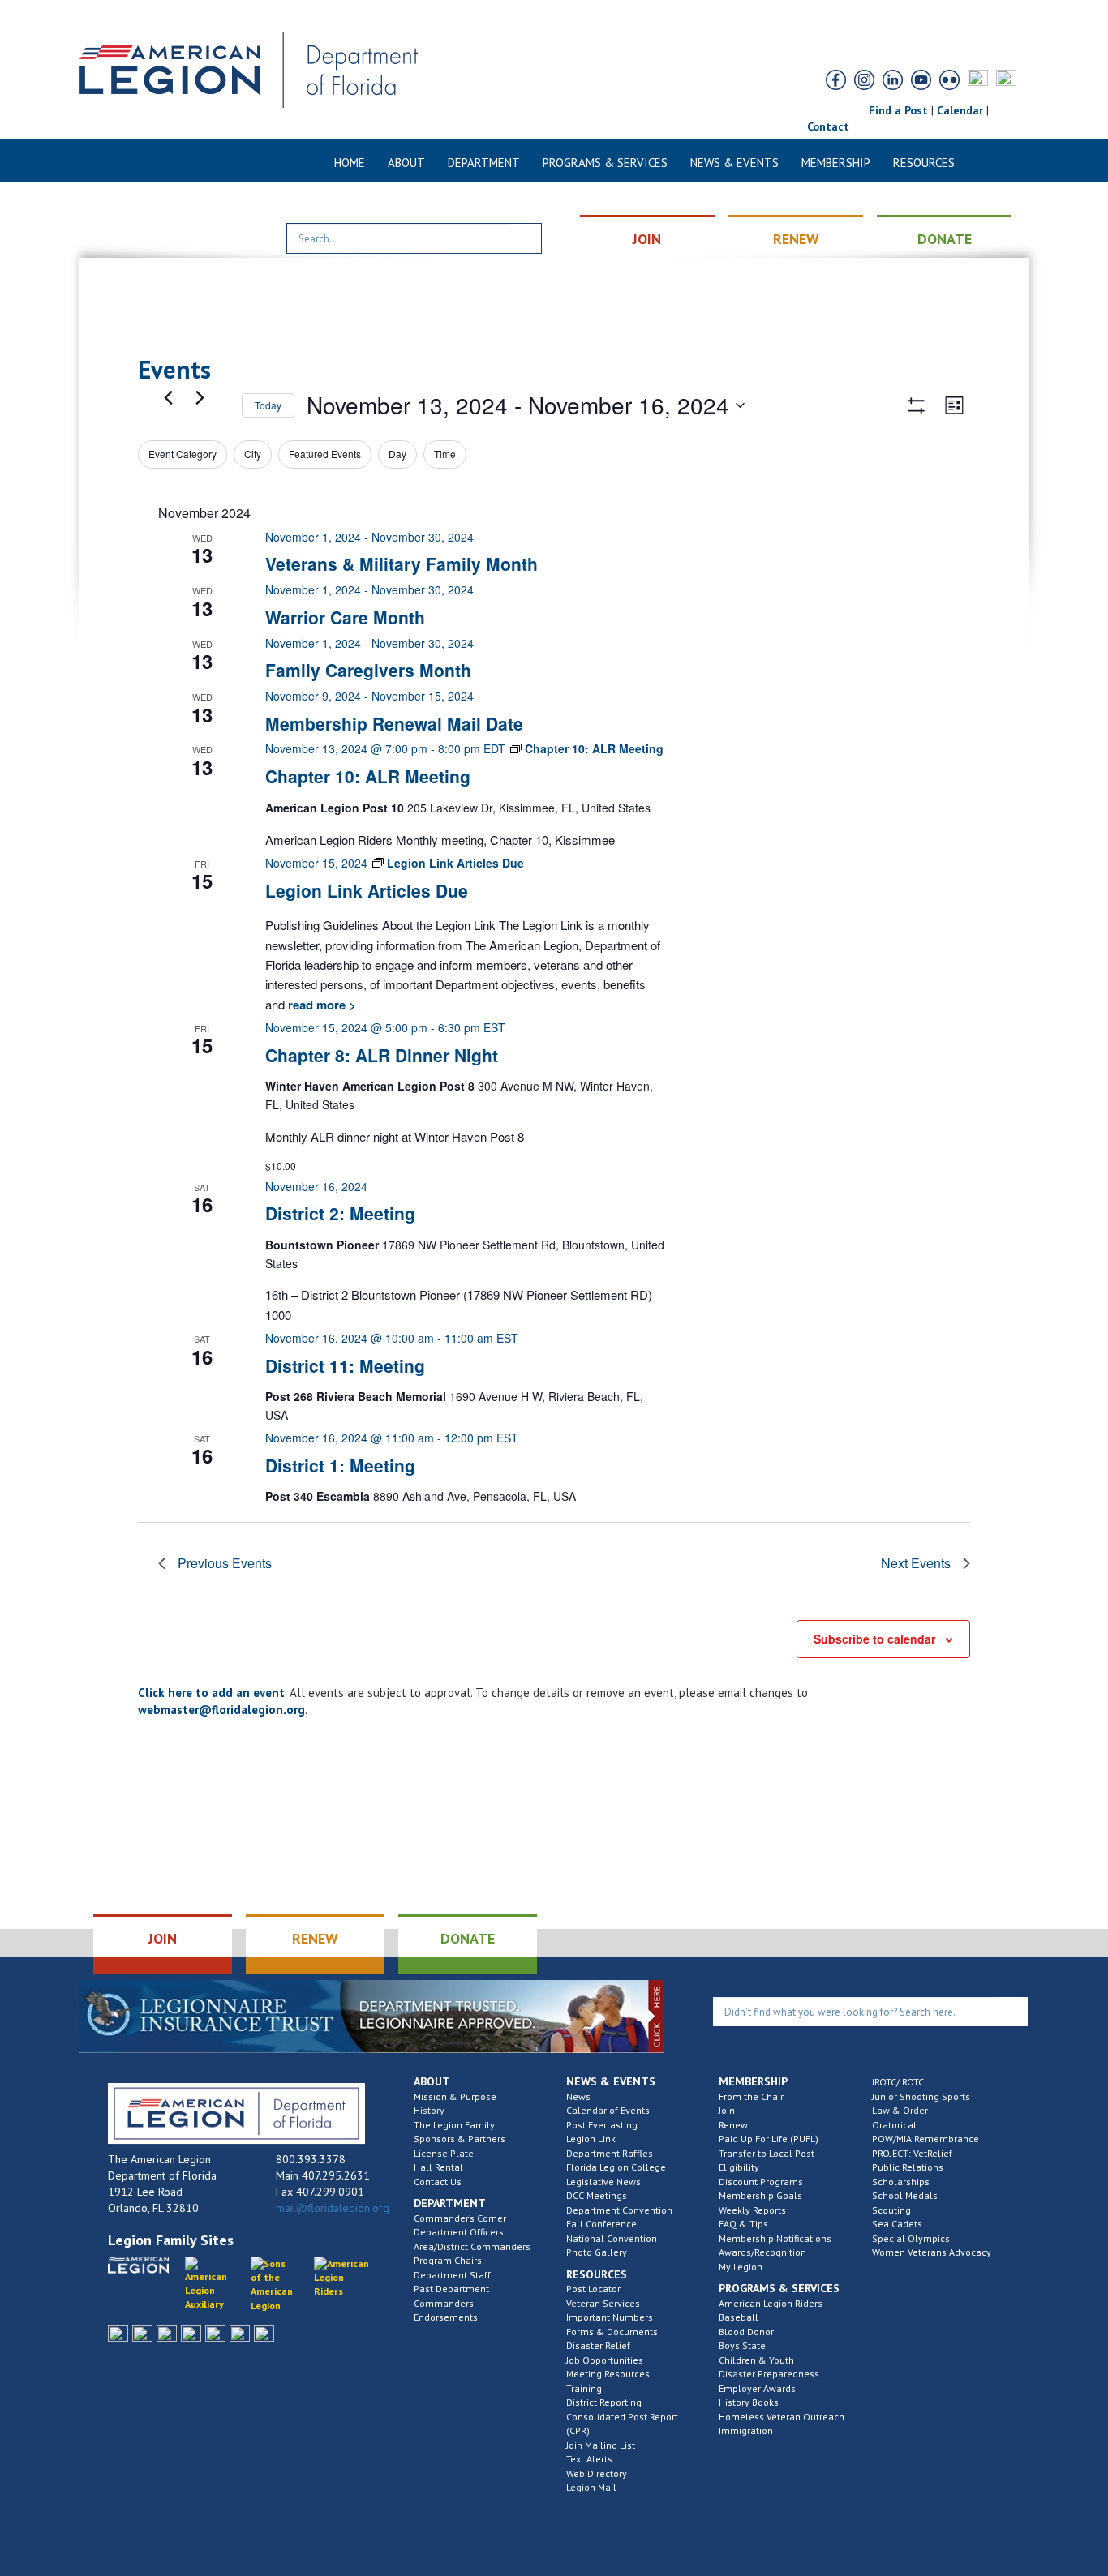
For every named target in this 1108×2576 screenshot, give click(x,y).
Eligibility (739, 2167)
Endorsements (446, 2317)
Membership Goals (760, 2195)
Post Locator (593, 2289)
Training (584, 2388)
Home (350, 163)
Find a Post (898, 110)
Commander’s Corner (460, 2218)
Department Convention (619, 2210)
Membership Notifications (775, 2238)
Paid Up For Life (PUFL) (769, 2139)
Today (268, 405)
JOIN (647, 239)
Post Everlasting (602, 2125)
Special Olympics (911, 2238)
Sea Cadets (897, 2224)
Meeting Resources (608, 2374)
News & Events (734, 163)
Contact (828, 126)
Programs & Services (605, 163)
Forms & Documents (612, 2332)
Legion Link (591, 2139)
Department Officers (459, 2232)
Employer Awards (757, 2388)
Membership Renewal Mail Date (394, 723)
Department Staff (452, 2275)
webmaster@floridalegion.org (221, 1710)
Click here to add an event (211, 1693)
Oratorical (894, 2125)
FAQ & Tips (743, 2224)
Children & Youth (756, 2360)
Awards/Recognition (762, 2252)
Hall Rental (438, 2167)
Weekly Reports (752, 2210)
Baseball (739, 2317)
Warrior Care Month (345, 617)
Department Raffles (610, 2153)
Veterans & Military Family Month (402, 564)
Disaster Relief (598, 2345)
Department (484, 163)
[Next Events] (200, 397)
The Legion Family (454, 2125)
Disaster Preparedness (769, 2374)
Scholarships (901, 2182)
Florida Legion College (616, 2167)
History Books (749, 2402)
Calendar (960, 110)
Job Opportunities (605, 2360)
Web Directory (597, 2473)
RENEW (796, 239)
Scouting (891, 2210)
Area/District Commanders (472, 2246)
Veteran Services (603, 2303)
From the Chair (751, 2096)
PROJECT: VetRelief (912, 2153)
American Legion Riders (771, 2303)
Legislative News (603, 2182)
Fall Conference (601, 2224)
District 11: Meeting (345, 1365)
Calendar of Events (608, 2110)
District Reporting (604, 2402)
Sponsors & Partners (460, 2139)
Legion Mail (591, 2487)
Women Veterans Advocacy (932, 2252)
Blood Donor (746, 2332)
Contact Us (438, 2182)
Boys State (742, 2345)
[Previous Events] (168, 397)
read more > (320, 1005)
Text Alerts (589, 2459)
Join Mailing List (601, 2445)
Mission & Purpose (455, 2096)
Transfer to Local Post (767, 2153)
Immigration (746, 2430)
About (406, 163)
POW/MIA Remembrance (925, 2139)
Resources (924, 163)
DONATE (945, 239)
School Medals (905, 2195)
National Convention (612, 2238)
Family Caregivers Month (368, 670)
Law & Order (900, 2110)
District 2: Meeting (340, 1213)
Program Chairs (448, 2260)
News (578, 2096)
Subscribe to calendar (874, 1639)
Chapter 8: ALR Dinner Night (382, 1055)
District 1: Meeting (340, 1465)
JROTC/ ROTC (898, 2082)
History (429, 2110)
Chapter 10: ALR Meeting (368, 776)
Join (727, 2110)
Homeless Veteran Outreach (782, 2417)
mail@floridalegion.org (333, 2208)
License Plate (444, 2153)
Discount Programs (761, 2182)
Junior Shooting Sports (921, 2096)
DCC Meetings (597, 2195)
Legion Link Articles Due (367, 890)
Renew (733, 2125)
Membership (836, 163)
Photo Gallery (597, 2252)
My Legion (741, 2267)
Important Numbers (610, 2317)
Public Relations (908, 2167)
